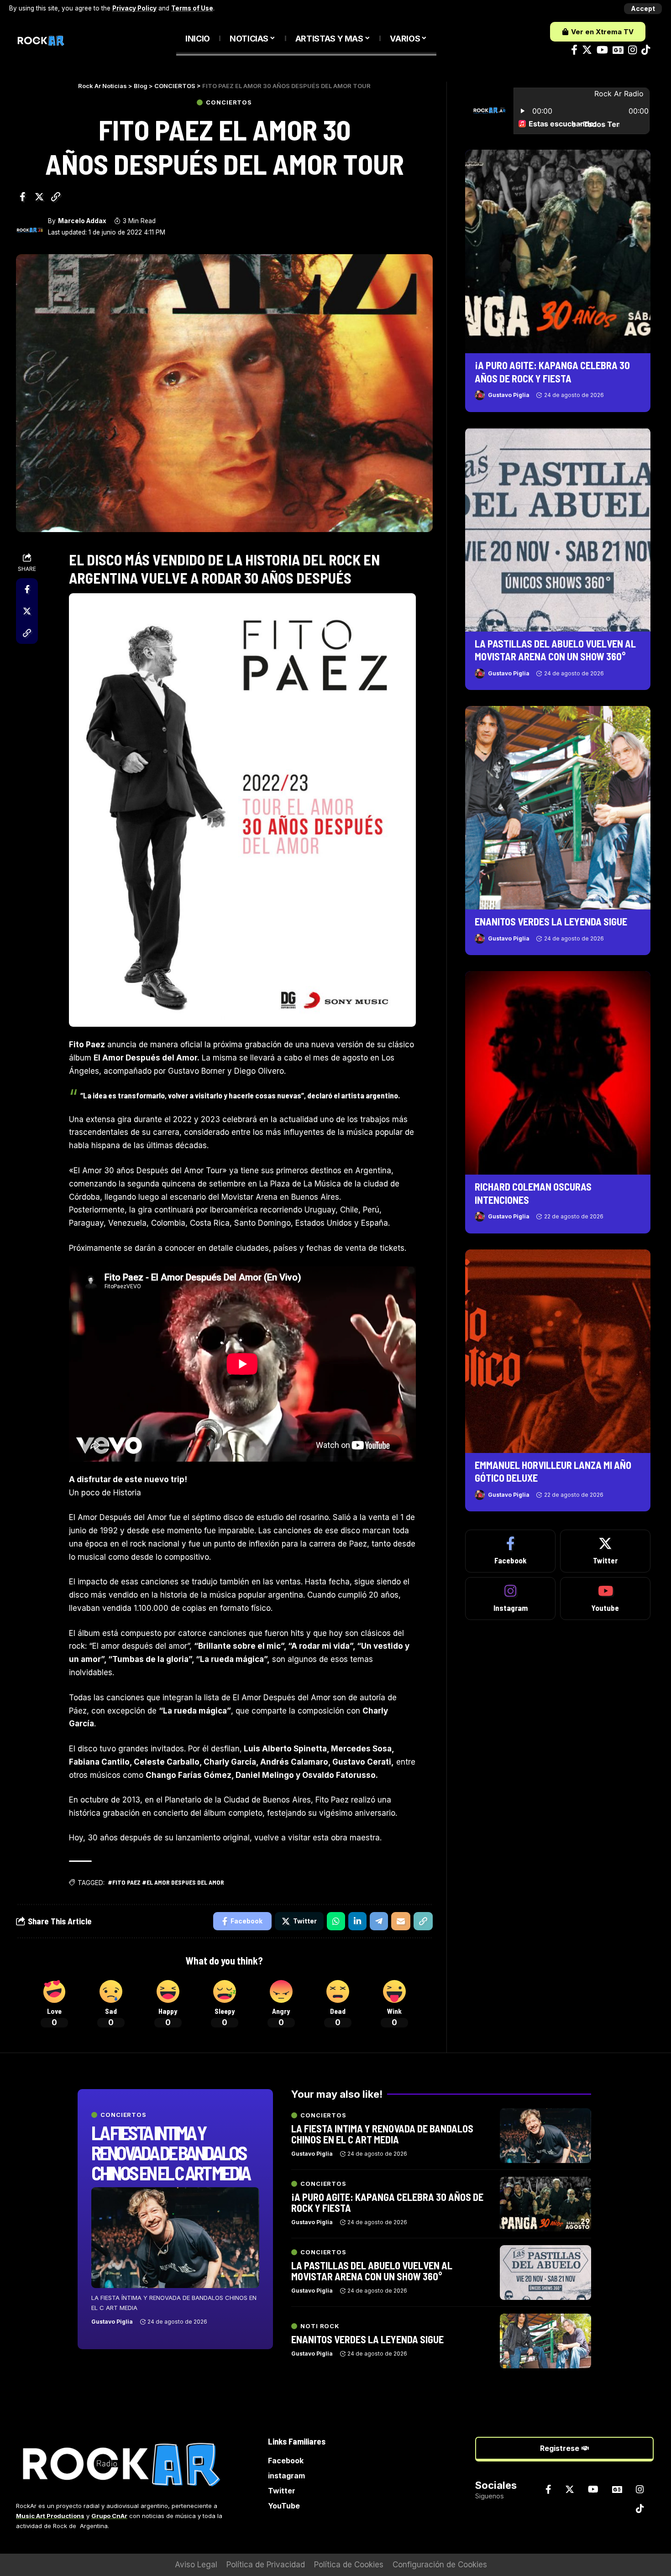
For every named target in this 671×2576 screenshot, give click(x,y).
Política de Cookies (349, 2565)
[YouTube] (602, 50)
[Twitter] (587, 50)
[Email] (401, 1921)
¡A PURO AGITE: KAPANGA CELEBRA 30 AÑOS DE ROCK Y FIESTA (387, 2202)
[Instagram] (632, 50)
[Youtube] (605, 1599)
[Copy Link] (56, 197)
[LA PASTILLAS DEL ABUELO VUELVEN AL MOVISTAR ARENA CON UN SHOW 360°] (558, 529)
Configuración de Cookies (440, 2565)
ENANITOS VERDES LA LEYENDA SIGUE (551, 921)
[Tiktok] (646, 50)
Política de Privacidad (266, 2565)
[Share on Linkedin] (357, 1921)
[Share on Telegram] (379, 1921)
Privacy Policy (134, 8)
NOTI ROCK (320, 2326)
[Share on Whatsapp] (336, 1921)
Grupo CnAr (109, 2516)
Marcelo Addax (82, 221)
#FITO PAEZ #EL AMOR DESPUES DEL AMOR (166, 1882)
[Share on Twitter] (39, 197)
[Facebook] (574, 50)
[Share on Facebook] (22, 197)
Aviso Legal (196, 2565)
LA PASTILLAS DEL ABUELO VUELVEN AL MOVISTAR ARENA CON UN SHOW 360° (372, 2271)
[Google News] (618, 50)
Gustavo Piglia (509, 395)
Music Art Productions (50, 2516)
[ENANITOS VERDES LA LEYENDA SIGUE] (558, 808)
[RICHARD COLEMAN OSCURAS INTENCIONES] (558, 1073)
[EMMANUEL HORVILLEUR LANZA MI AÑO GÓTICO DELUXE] (558, 1351)
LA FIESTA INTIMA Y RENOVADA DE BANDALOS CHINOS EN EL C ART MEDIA (170, 2153)
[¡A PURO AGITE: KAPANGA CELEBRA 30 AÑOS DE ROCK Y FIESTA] (558, 251)
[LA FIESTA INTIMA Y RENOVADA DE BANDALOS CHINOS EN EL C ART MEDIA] (175, 2238)
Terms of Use (192, 8)
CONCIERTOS (229, 102)
